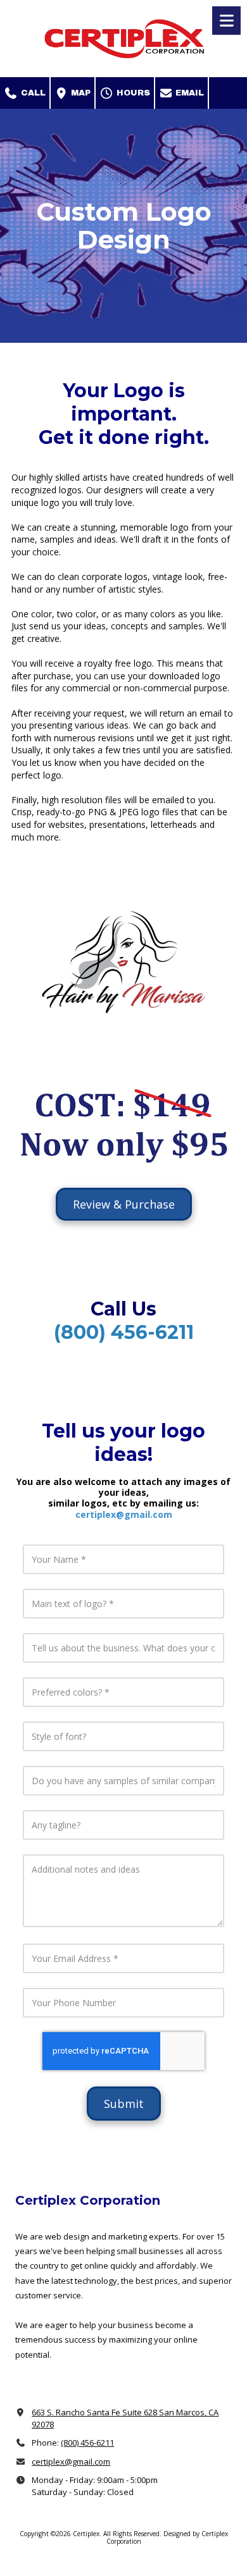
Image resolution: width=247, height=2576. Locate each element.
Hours (132, 93)
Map (79, 93)
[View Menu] (226, 21)
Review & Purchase (124, 1204)
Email (188, 93)
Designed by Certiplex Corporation (167, 2537)
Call (32, 93)
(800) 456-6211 (87, 2443)
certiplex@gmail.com (124, 1514)
